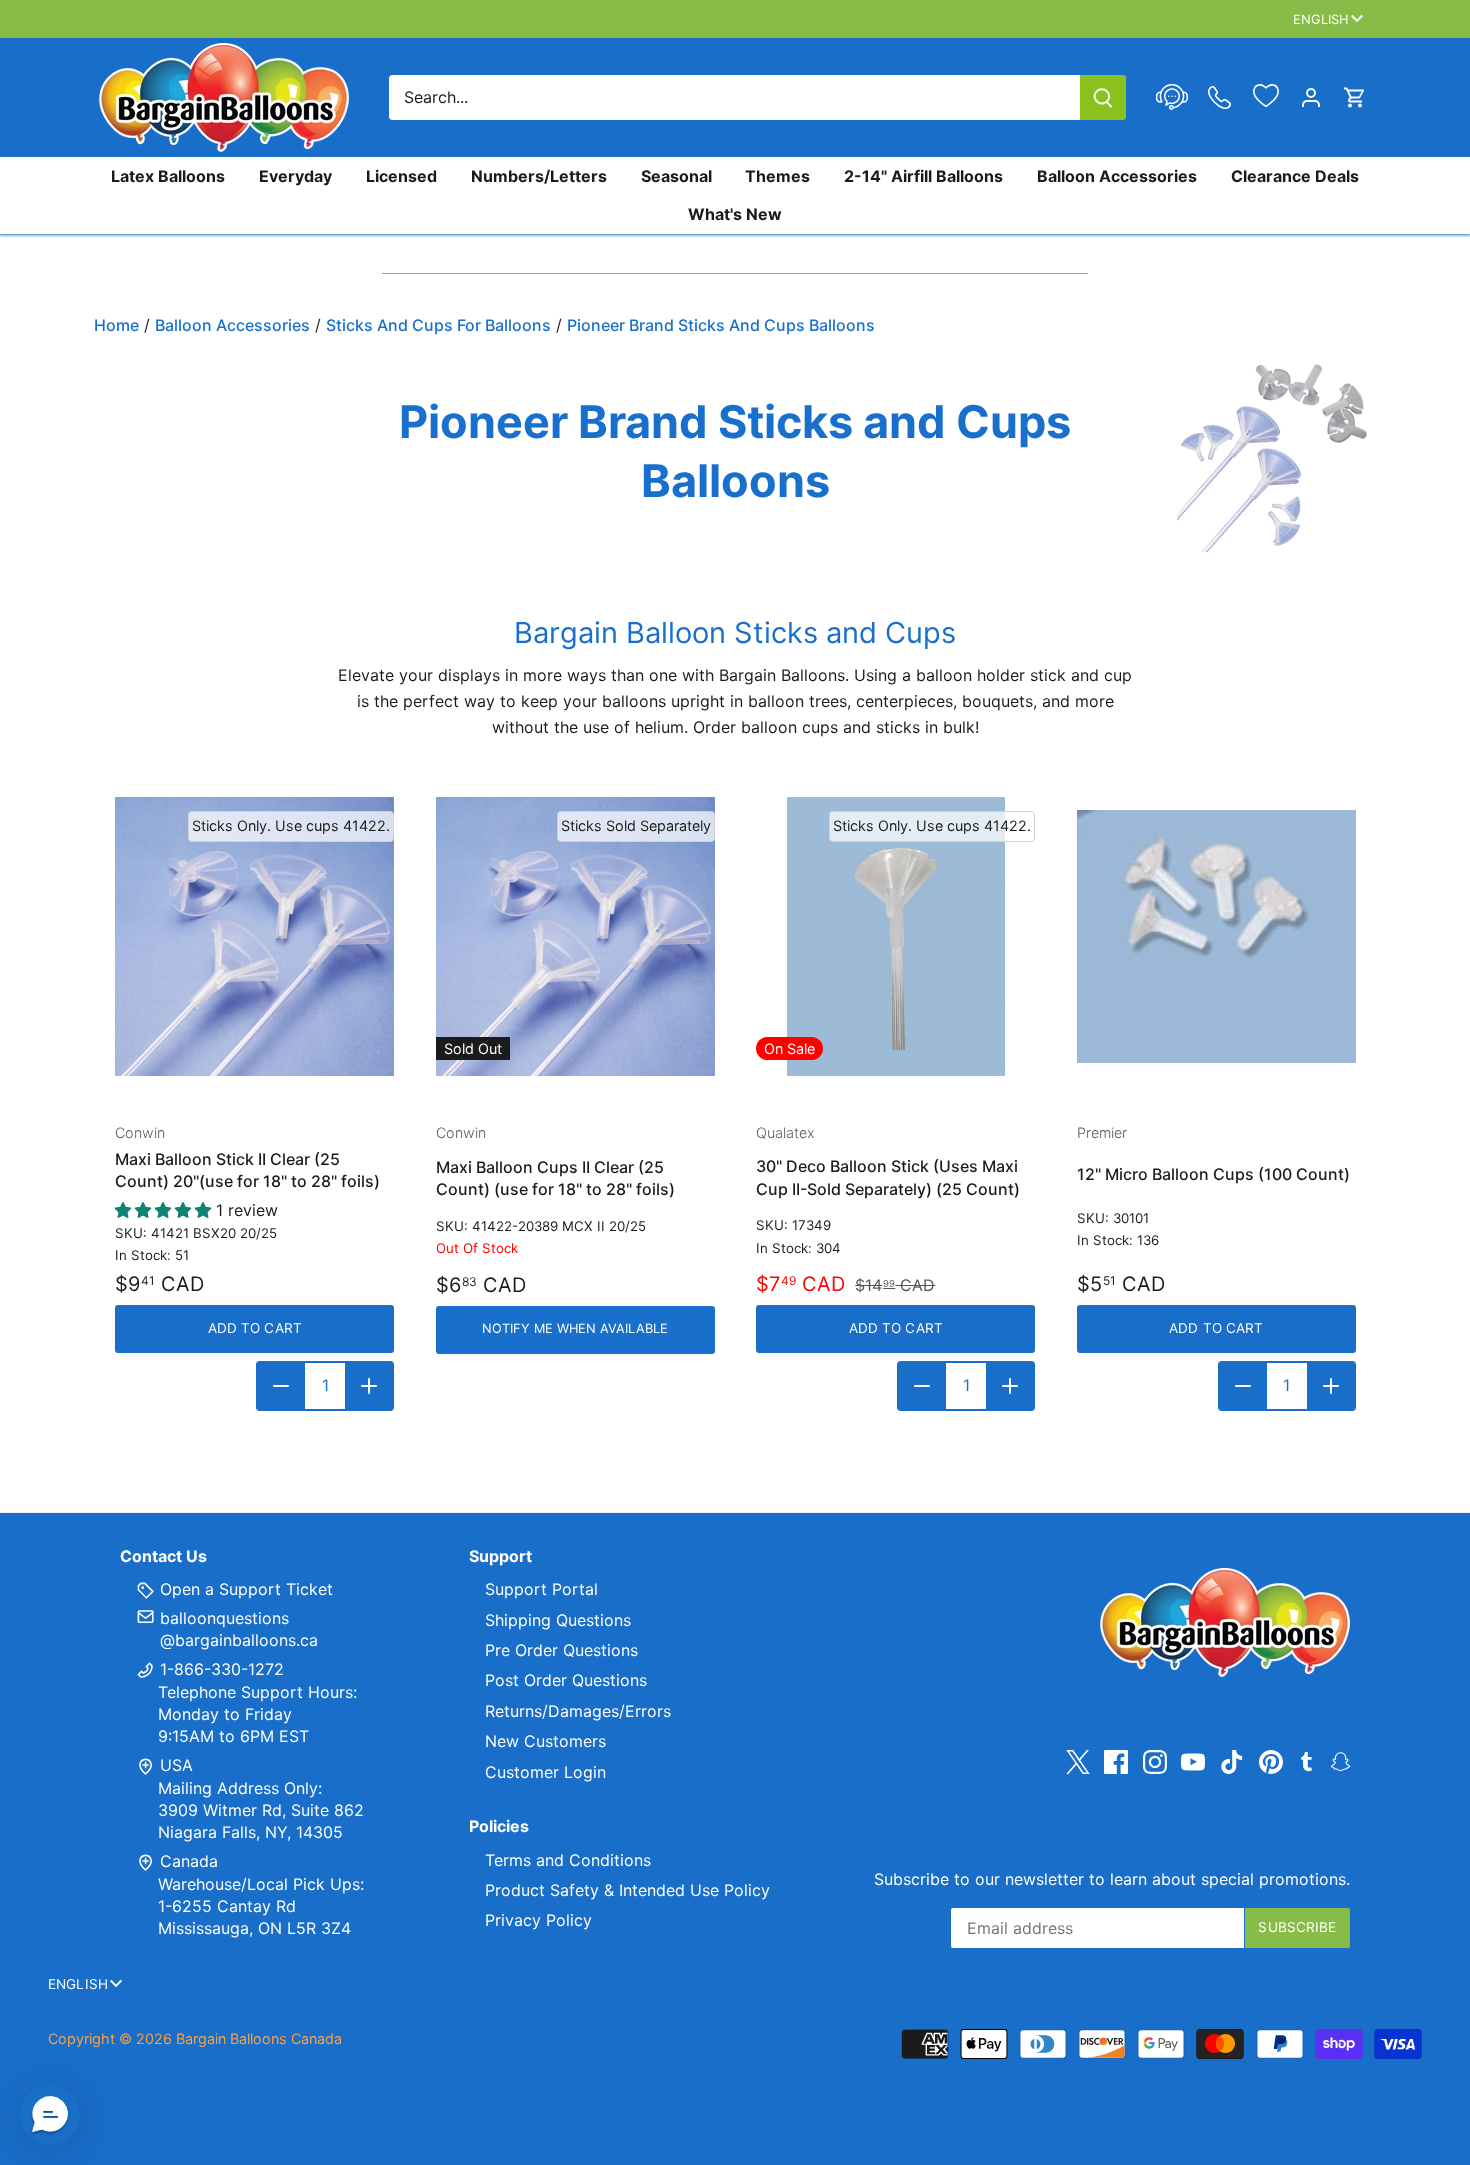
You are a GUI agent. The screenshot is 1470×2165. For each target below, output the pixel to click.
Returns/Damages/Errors (578, 1711)
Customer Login (545, 1772)
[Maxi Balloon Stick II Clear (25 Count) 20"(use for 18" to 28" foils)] (254, 936)
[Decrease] (281, 1386)
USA (176, 1765)
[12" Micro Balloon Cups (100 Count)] (1216, 936)
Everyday (295, 176)
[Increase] (369, 1386)
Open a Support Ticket (244, 1589)
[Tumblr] (1306, 1760)
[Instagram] (1155, 1761)
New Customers (545, 1741)
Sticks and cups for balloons (438, 325)
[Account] (1311, 97)
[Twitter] (1078, 1761)
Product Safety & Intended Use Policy (627, 1890)
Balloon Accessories (1117, 176)
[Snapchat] (1340, 1760)
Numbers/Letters (539, 176)
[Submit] (1103, 97)
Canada (189, 1861)
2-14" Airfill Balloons (923, 176)
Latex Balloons (168, 176)
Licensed (401, 176)
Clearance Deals (1295, 176)
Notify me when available (575, 1328)
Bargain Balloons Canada (259, 2038)
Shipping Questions (558, 1620)
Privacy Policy (538, 1920)
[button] (50, 2115)
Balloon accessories (232, 325)
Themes (777, 176)
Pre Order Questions (561, 1650)
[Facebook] (1116, 1761)
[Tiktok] (1232, 1761)
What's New (735, 214)
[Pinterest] (1271, 1761)
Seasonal (676, 176)
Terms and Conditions (568, 1860)
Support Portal (541, 1589)
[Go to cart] (1355, 97)
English (1321, 19)
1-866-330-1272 (219, 1669)
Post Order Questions (566, 1680)
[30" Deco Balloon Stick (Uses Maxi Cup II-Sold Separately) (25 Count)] (895, 936)
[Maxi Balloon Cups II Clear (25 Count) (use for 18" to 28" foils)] (575, 936)
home (116, 325)
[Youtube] (1193, 1761)
